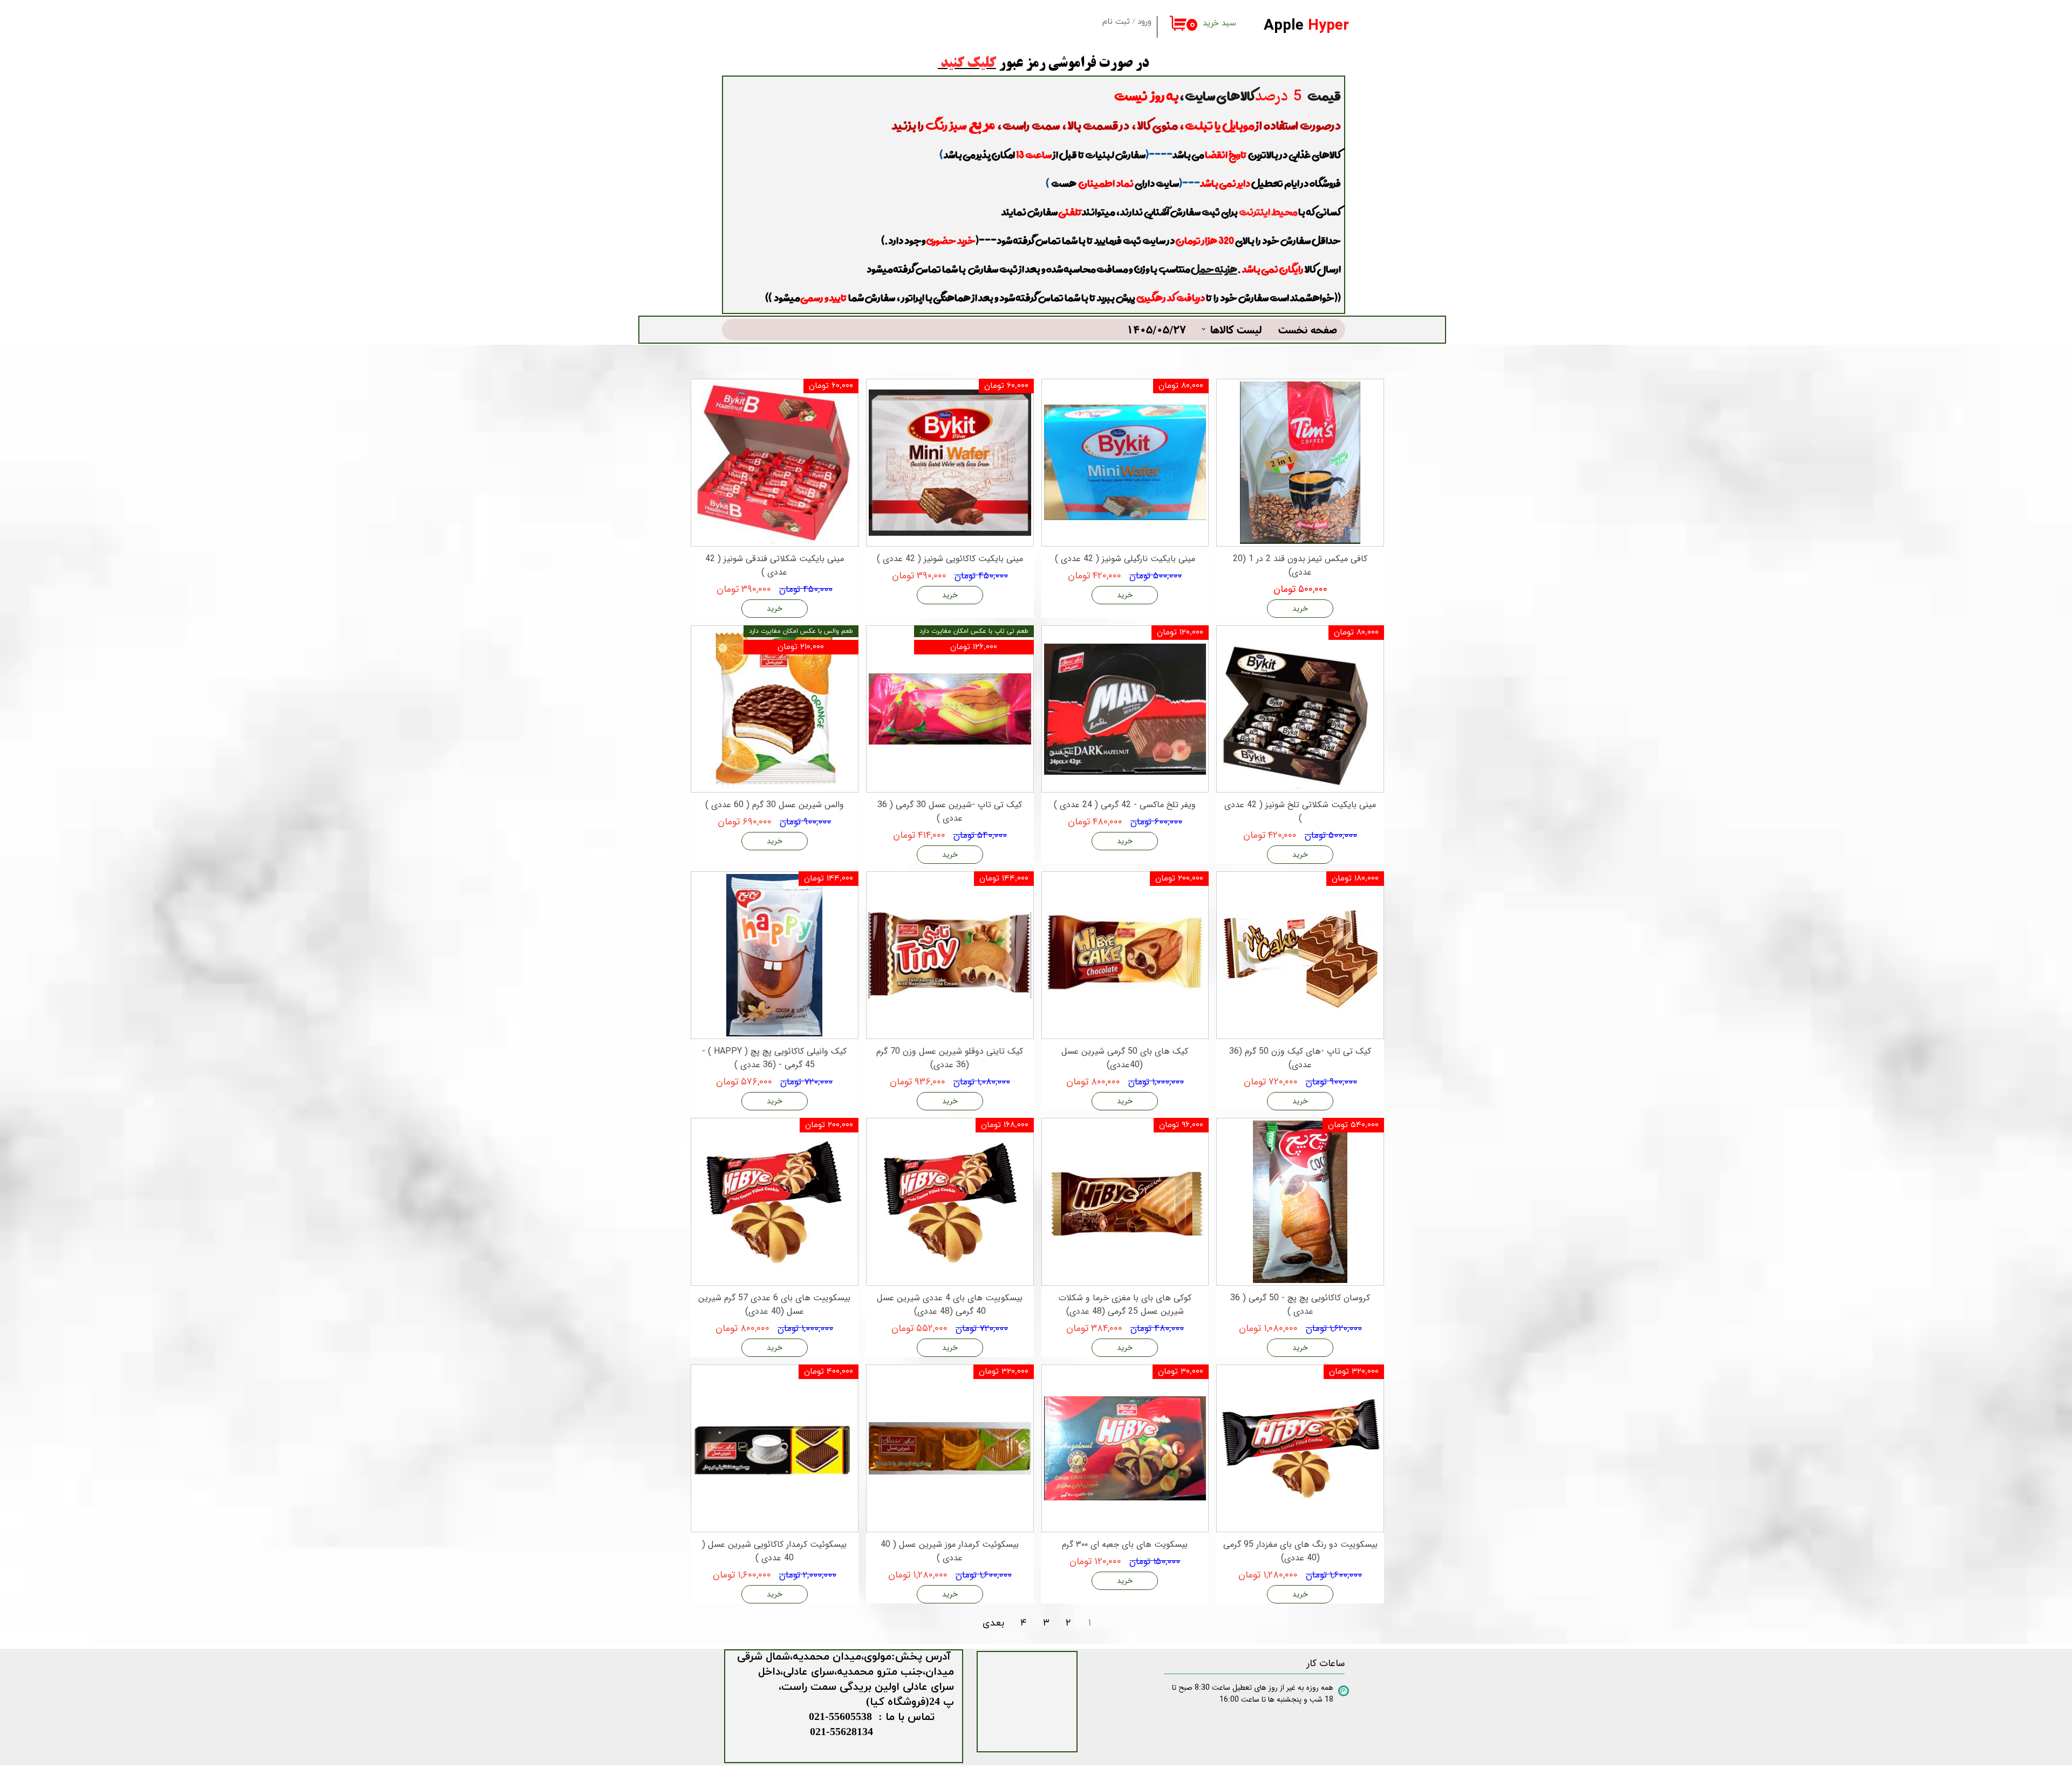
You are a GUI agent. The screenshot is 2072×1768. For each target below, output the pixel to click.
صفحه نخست (1308, 329)
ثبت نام (1116, 22)
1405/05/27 (1156, 329)
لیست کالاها (1236, 329)
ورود (1144, 22)
